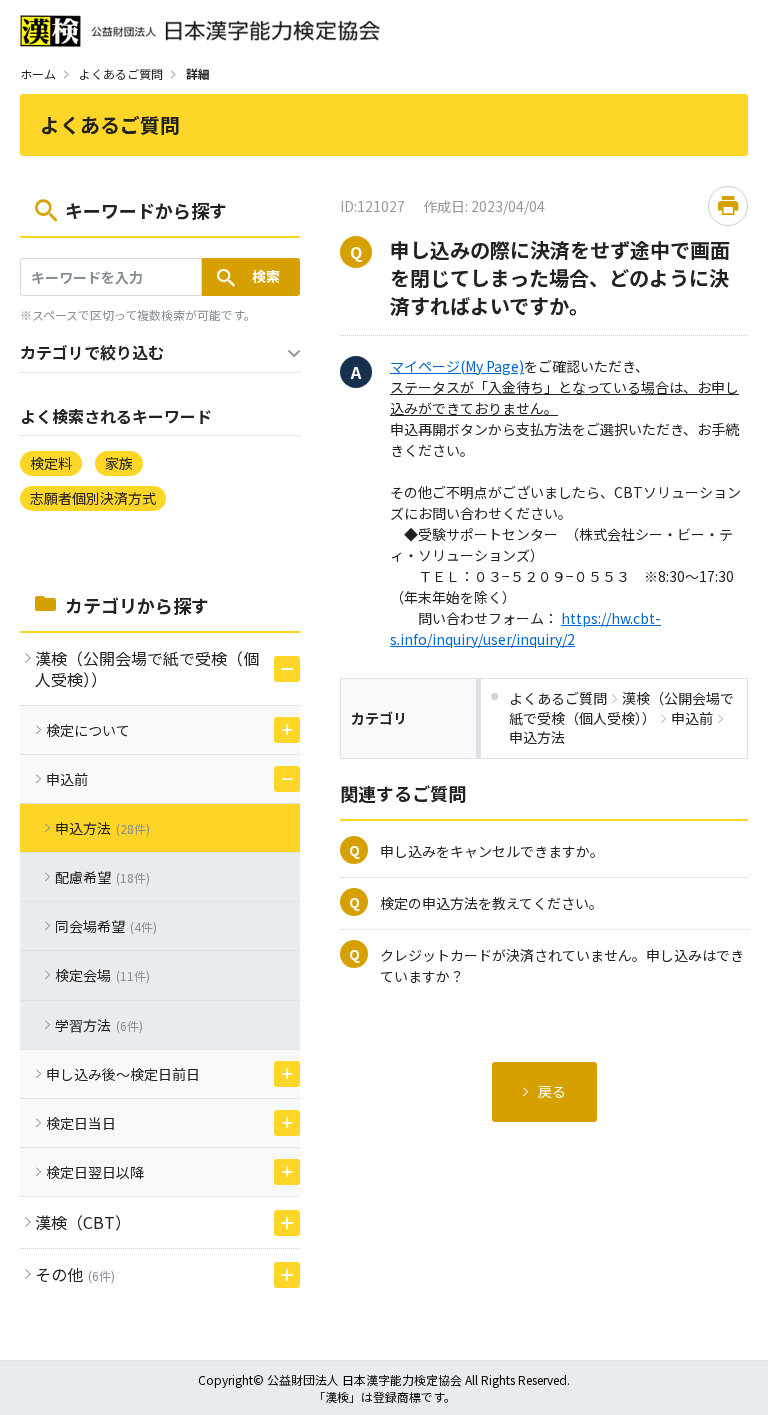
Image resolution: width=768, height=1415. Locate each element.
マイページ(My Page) (457, 366)
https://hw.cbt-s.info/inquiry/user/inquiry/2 (525, 628)
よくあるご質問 (121, 73)
